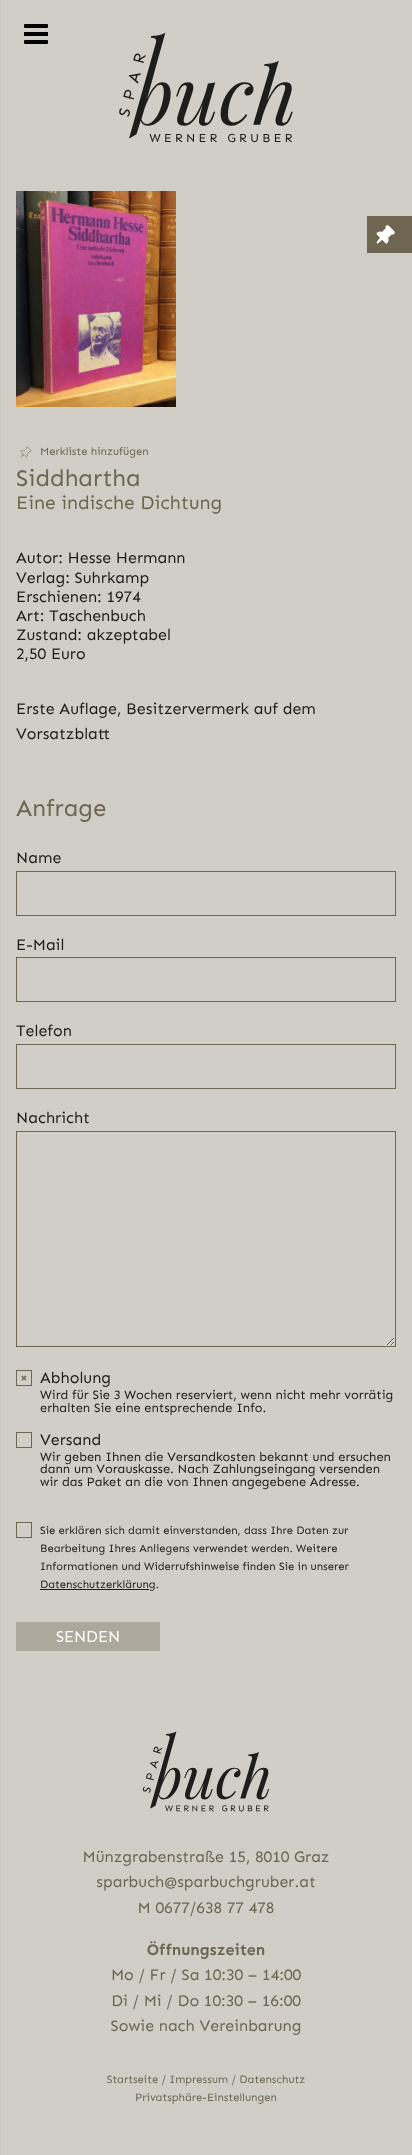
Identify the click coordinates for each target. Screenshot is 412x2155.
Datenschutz (272, 2079)
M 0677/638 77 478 (206, 1907)
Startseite (133, 2079)
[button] (96, 452)
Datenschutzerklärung (98, 1584)
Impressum (198, 2079)
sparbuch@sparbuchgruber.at (205, 1881)
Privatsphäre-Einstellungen (206, 2097)
